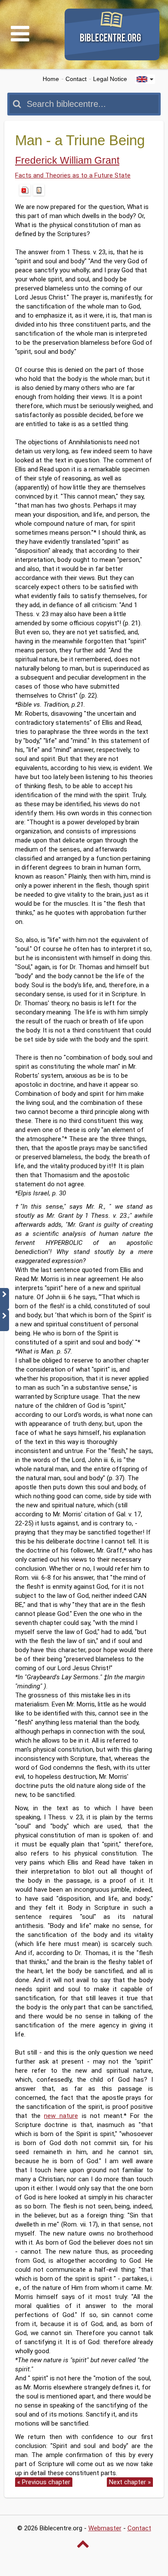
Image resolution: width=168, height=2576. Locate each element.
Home (51, 79)
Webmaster (105, 2528)
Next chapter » (130, 2482)
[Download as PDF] (25, 190)
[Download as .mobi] (39, 190)
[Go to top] (84, 2544)
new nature (61, 2116)
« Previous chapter (44, 2482)
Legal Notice (110, 79)
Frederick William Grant (67, 161)
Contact (76, 79)
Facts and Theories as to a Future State (73, 175)
